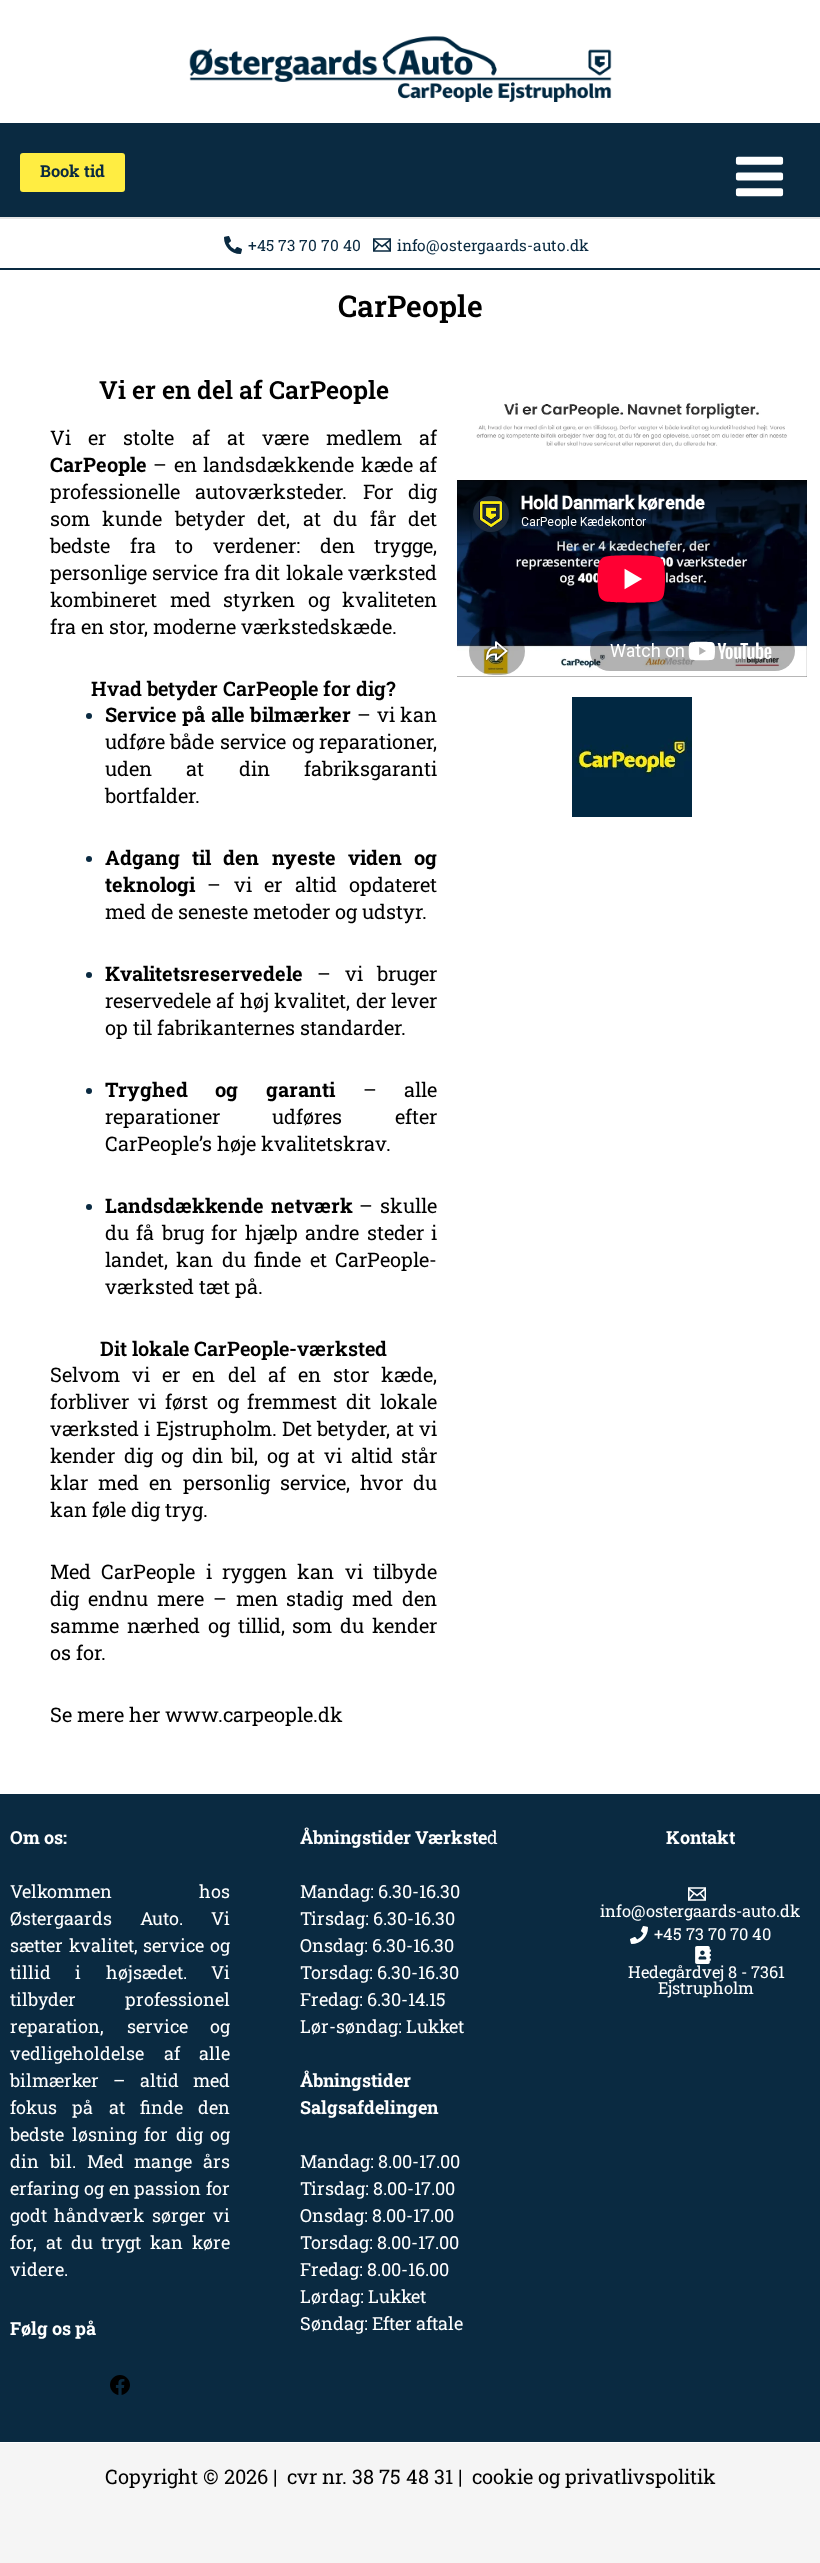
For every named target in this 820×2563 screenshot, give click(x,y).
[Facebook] (120, 2390)
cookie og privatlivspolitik (594, 2476)
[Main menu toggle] (759, 176)
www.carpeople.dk (254, 1714)
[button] (72, 172)
